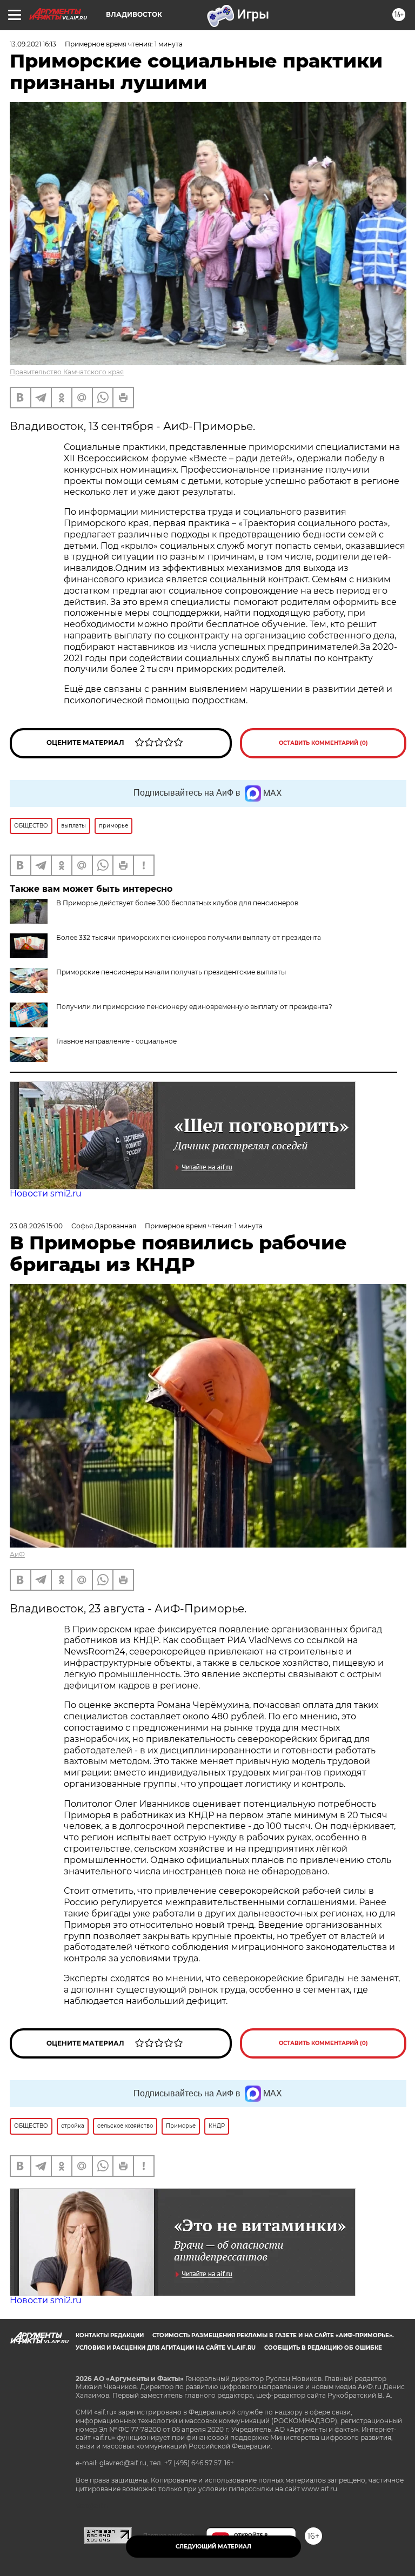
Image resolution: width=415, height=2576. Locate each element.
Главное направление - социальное (116, 1041)
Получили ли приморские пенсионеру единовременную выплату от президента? (194, 1007)
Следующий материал (213, 2547)
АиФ (17, 1554)
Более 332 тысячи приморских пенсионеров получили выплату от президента (189, 937)
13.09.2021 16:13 (33, 44)
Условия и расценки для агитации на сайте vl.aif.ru (166, 2348)
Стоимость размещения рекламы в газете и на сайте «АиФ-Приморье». (273, 2335)
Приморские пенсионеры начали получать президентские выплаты (171, 972)
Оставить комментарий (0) (323, 743)
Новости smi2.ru (46, 1193)
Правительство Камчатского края (67, 372)
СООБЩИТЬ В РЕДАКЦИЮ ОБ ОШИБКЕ (323, 2348)
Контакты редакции (110, 2335)
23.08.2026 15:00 (36, 1226)
